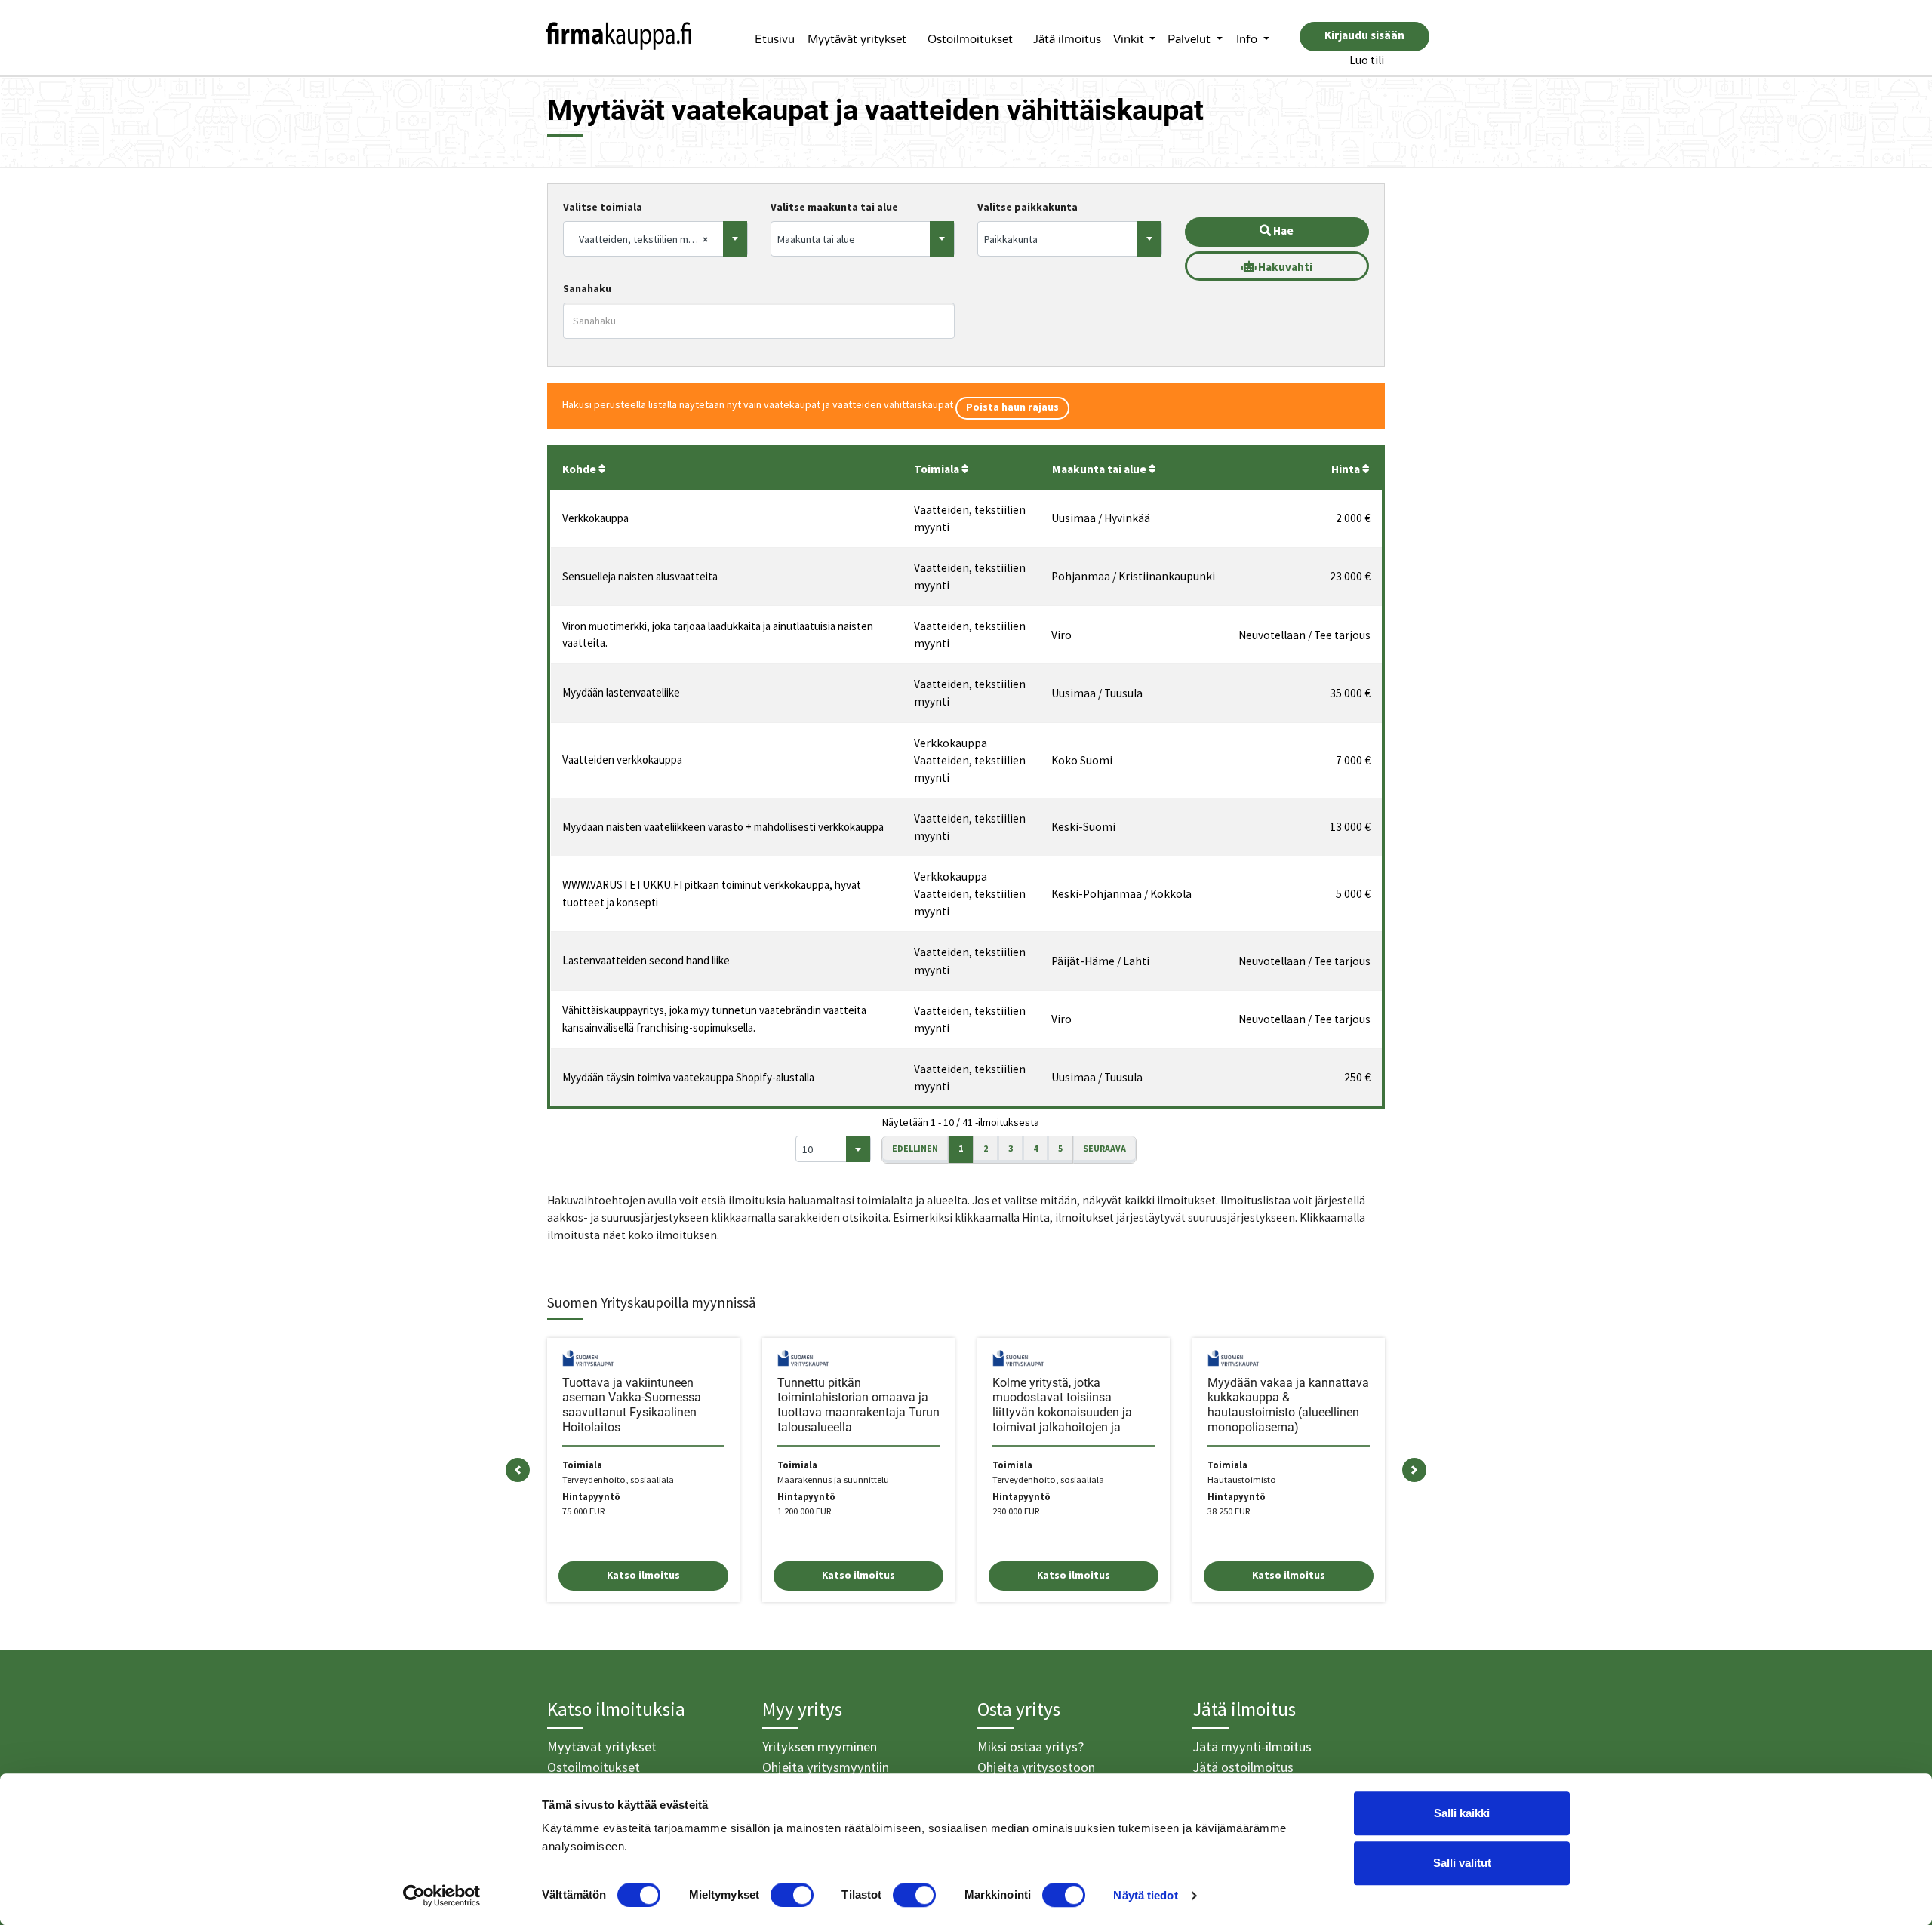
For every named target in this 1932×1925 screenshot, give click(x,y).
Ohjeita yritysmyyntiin (826, 1767)
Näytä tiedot (1145, 1895)
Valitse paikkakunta (1028, 207)
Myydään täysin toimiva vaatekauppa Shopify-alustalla (688, 1077)
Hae (1282, 231)
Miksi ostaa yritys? (1031, 1747)
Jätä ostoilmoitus (1243, 1767)
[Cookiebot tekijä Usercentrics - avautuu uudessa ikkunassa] (442, 1896)
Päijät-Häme (1083, 961)
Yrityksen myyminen (820, 1747)
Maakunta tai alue (1100, 469)
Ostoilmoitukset (970, 39)
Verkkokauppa (595, 518)
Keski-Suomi (1083, 827)
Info (1248, 39)
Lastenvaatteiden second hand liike (646, 960)
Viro (1061, 635)
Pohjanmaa (1081, 576)
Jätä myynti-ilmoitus (1252, 1747)
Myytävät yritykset (857, 39)
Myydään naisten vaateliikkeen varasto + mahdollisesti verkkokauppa (723, 827)
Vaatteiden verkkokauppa (622, 760)
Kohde (580, 469)
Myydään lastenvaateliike (621, 692)
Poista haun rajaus (1012, 407)
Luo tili (1367, 60)
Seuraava (1104, 1148)
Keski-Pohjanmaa (1097, 894)
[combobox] (655, 239)
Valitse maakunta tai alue (834, 207)
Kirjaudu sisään (1364, 35)
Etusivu (775, 39)
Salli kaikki (1462, 1813)
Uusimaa (1074, 518)
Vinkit (1130, 39)
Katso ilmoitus (643, 1575)
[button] (518, 1470)
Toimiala (938, 469)
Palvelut (1191, 39)
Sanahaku (587, 288)
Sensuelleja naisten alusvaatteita (640, 576)
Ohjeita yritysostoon (1036, 1767)
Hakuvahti (1284, 267)
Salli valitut (1462, 1863)
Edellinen (915, 1148)
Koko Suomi (1082, 760)
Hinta (1347, 469)
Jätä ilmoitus (1067, 39)
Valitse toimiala (603, 207)
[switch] (792, 1895)
